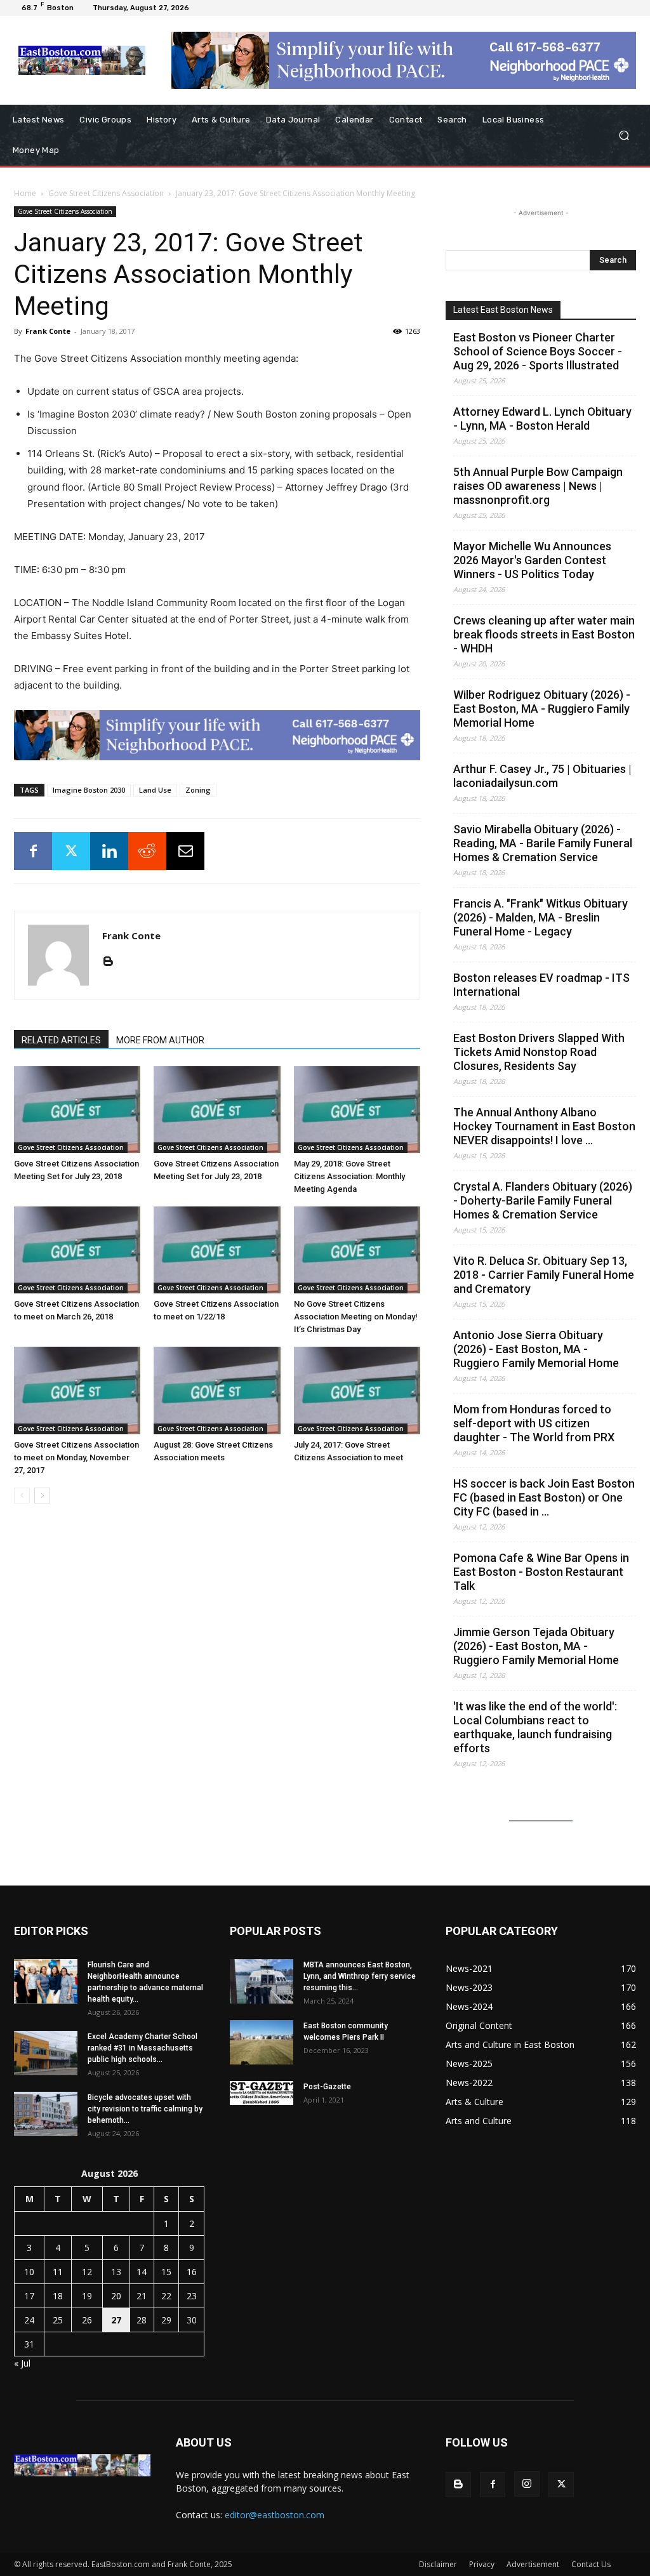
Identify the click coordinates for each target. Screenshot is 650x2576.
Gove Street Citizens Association (106, 193)
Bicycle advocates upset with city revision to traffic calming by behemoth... (145, 2109)
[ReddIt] (147, 851)
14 (142, 2272)
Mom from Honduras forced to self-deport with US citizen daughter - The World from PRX (534, 1423)
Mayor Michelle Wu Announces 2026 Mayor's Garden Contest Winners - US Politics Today (532, 560)
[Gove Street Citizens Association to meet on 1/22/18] (217, 1250)
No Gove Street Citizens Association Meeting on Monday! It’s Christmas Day (356, 1317)
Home (25, 193)
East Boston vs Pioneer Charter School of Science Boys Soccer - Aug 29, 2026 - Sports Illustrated (538, 351)
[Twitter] (71, 851)
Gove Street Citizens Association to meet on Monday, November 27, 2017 (76, 1457)
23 (192, 2296)
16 (192, 2272)
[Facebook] (33, 851)
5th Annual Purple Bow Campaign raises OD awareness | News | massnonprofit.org (538, 486)
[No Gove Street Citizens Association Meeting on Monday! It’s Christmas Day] (357, 1250)
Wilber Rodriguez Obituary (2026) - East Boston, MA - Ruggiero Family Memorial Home (542, 709)
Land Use (155, 790)
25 (58, 2320)
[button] (624, 135)
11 (58, 2272)
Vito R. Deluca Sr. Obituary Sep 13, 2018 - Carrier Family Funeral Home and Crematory (544, 1275)
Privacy (482, 2564)
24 (29, 2320)
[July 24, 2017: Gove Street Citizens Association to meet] (357, 1390)
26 (87, 2320)
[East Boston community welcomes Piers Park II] (262, 2042)
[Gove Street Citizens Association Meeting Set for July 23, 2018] (77, 1110)
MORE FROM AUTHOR (160, 1040)
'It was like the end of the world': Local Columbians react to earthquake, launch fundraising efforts (535, 1727)
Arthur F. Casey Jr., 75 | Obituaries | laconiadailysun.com (542, 776)
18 (58, 2296)
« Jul (22, 2363)
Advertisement (533, 2564)
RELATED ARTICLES (61, 1040)
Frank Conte (48, 331)
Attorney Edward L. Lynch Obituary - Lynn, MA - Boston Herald (542, 419)
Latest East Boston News (503, 310)
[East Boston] (82, 60)
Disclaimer (438, 2564)
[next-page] (42, 1496)
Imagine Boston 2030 (89, 790)
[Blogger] (113, 962)
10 (29, 2272)
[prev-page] (22, 1496)
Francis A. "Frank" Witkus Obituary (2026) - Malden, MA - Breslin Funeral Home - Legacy (541, 917)
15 (166, 2272)
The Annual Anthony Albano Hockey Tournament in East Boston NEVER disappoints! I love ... (544, 1126)
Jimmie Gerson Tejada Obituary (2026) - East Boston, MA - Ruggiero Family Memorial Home (536, 1646)
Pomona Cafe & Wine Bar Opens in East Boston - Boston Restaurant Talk (541, 1572)
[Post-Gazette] (262, 2093)
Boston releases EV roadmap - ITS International (541, 985)
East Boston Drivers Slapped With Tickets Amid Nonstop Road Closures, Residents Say (539, 1052)
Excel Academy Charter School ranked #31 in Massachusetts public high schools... (143, 2048)
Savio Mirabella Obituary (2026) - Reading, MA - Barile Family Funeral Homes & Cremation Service (543, 843)
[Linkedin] (109, 851)
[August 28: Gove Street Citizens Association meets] (217, 1390)
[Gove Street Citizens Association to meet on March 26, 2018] (77, 1250)
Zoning (198, 790)
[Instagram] (527, 2484)
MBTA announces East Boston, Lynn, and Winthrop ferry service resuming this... (360, 1976)
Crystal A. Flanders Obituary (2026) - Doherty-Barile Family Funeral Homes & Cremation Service (543, 1200)
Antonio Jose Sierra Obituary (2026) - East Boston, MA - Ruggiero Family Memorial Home (536, 1349)
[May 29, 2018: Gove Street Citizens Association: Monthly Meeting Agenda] (357, 1110)
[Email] (185, 851)
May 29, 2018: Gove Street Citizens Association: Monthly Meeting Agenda (349, 1176)
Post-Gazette (327, 2087)
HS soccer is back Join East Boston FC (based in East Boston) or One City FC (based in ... (544, 1497)
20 (116, 2296)
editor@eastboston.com (275, 2515)
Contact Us (591, 2564)
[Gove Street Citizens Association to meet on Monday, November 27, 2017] (77, 1390)
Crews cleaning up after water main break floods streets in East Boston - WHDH (544, 634)
